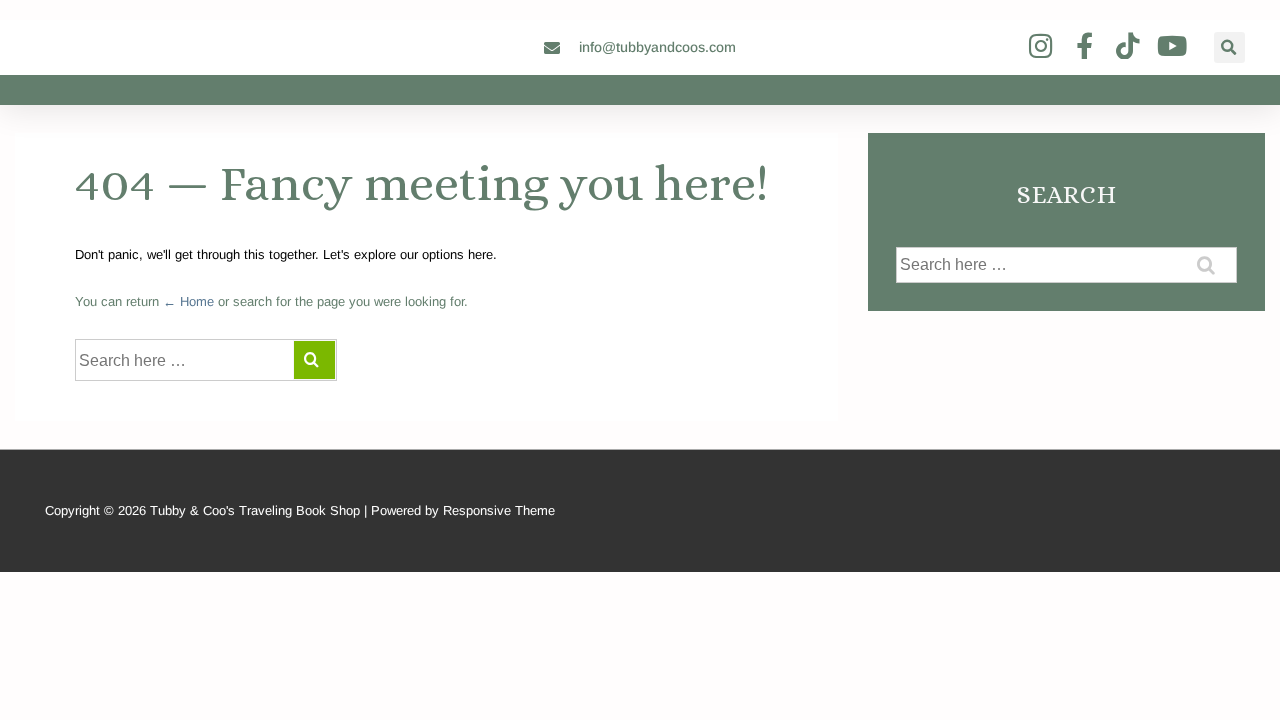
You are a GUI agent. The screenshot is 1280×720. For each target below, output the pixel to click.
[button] (1229, 47)
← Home (188, 301)
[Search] (314, 360)
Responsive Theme (499, 510)
